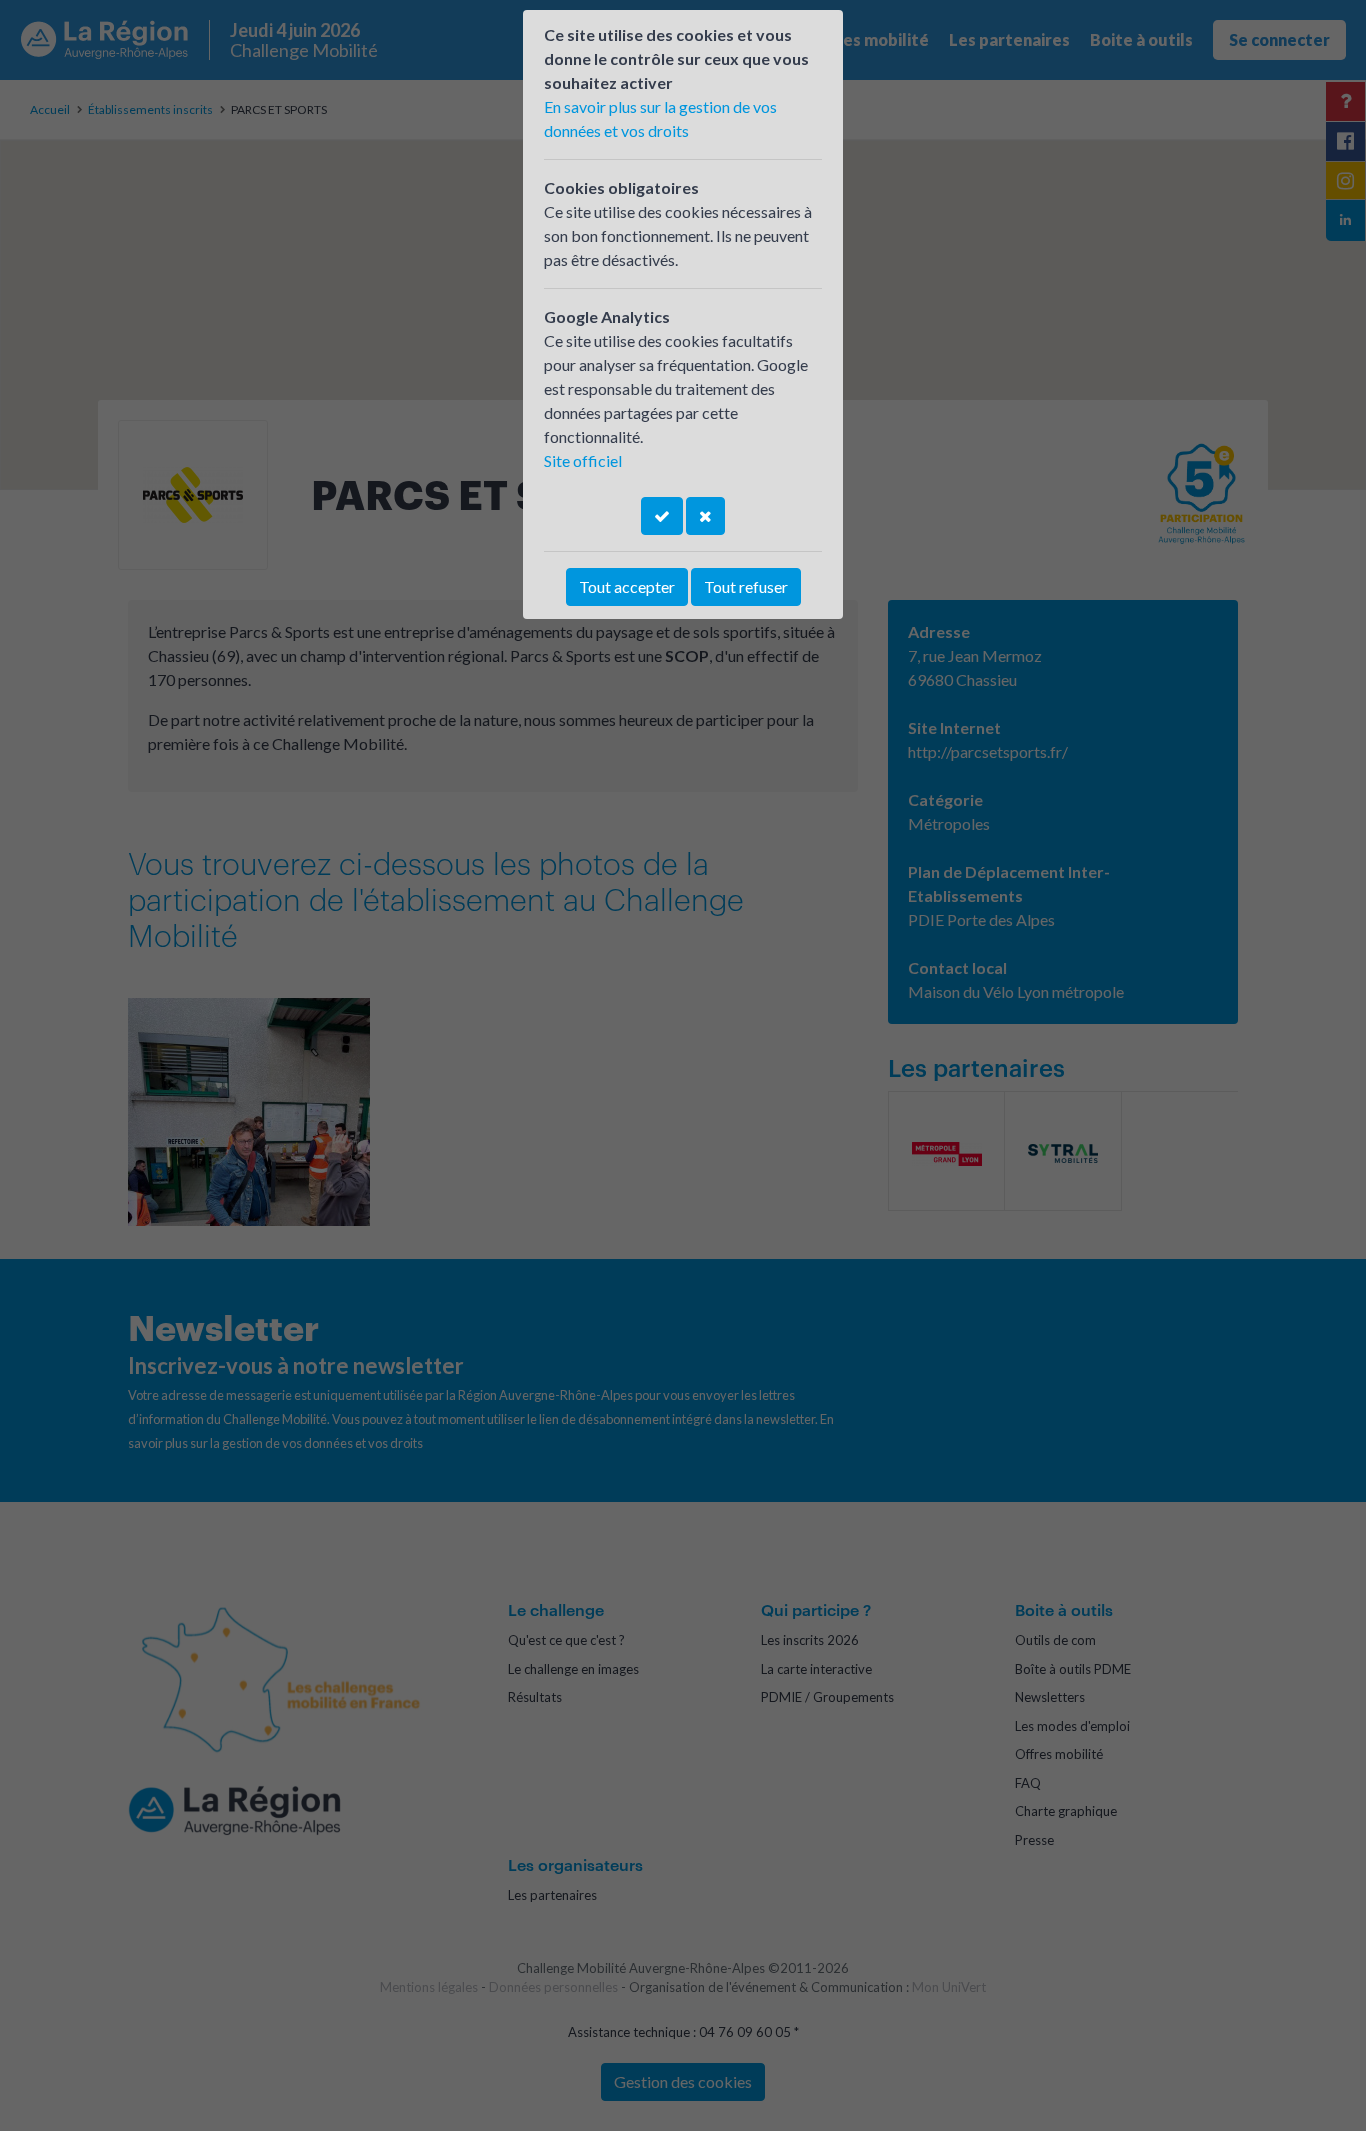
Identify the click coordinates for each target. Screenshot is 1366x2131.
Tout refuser (746, 586)
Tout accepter (627, 586)
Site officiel (583, 460)
